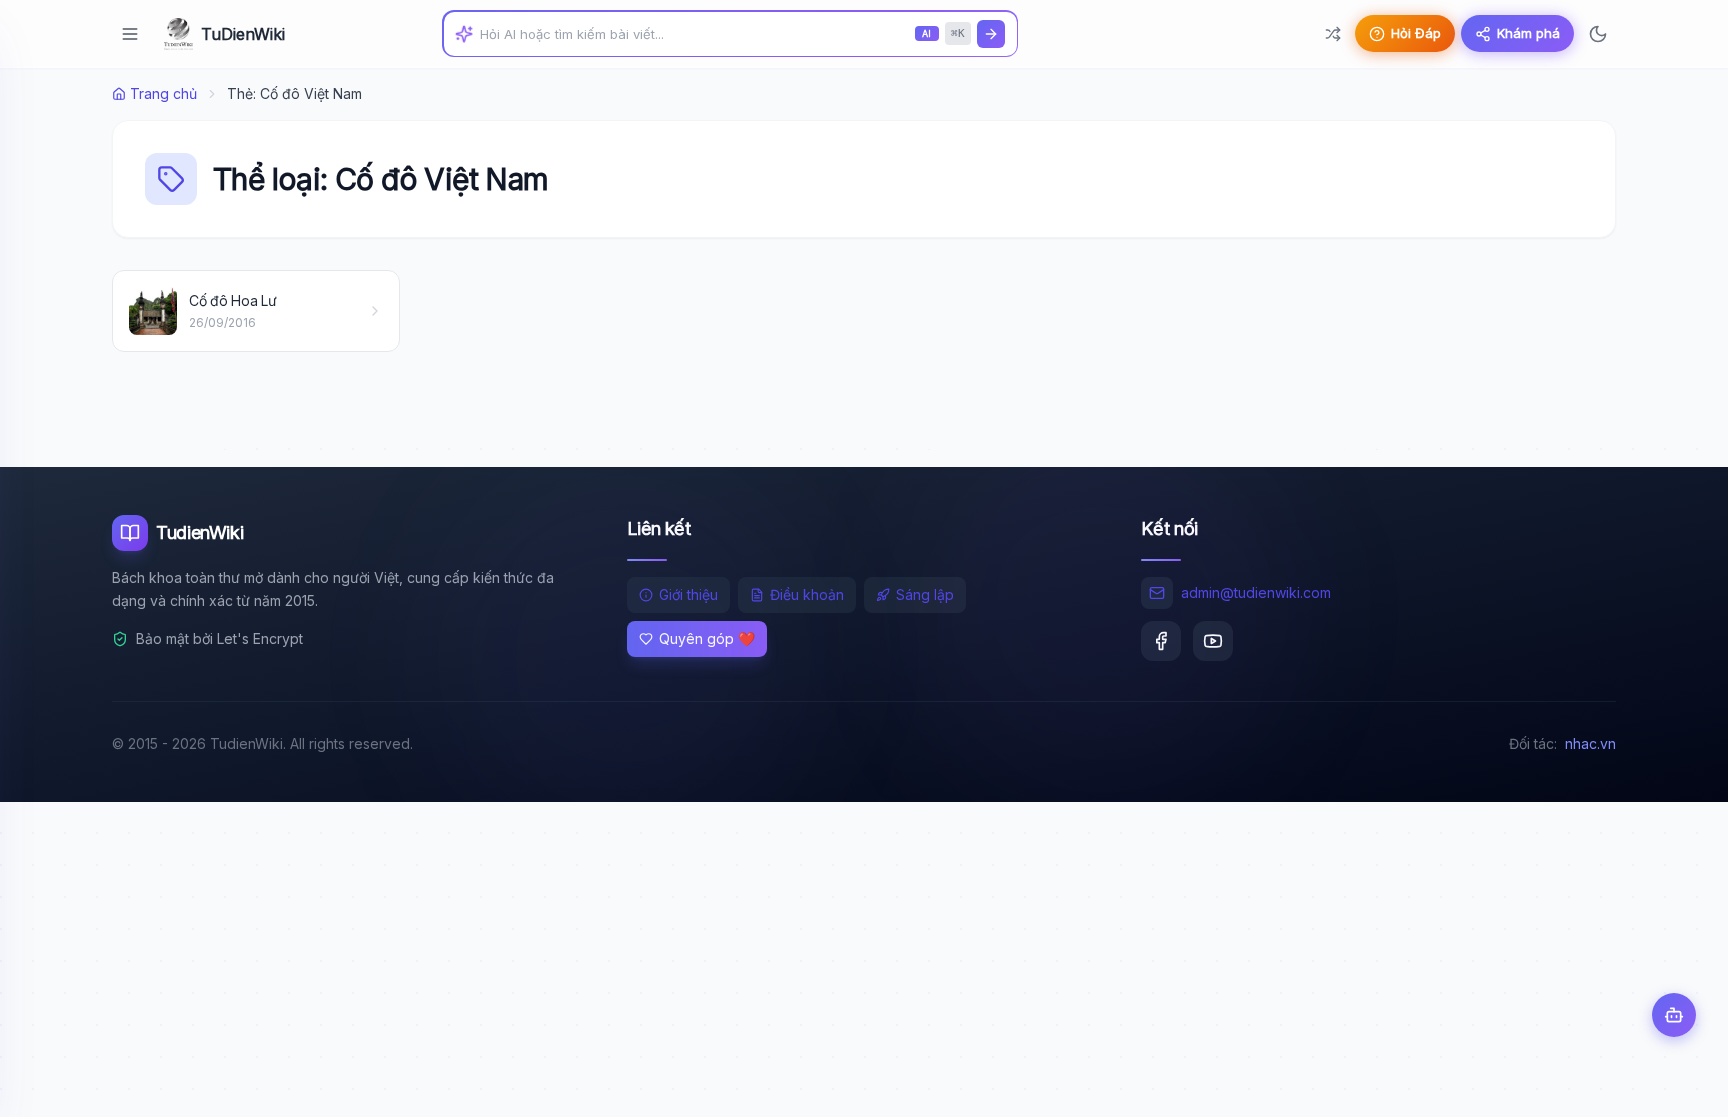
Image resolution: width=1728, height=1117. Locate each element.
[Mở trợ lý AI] (1674, 1015)
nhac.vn (1590, 743)
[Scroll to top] (1674, 1083)
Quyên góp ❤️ (707, 638)
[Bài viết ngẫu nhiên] (1333, 34)
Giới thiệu (688, 594)
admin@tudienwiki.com (1256, 592)
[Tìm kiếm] (991, 34)
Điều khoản (807, 594)
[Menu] (130, 34)
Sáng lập (925, 594)
